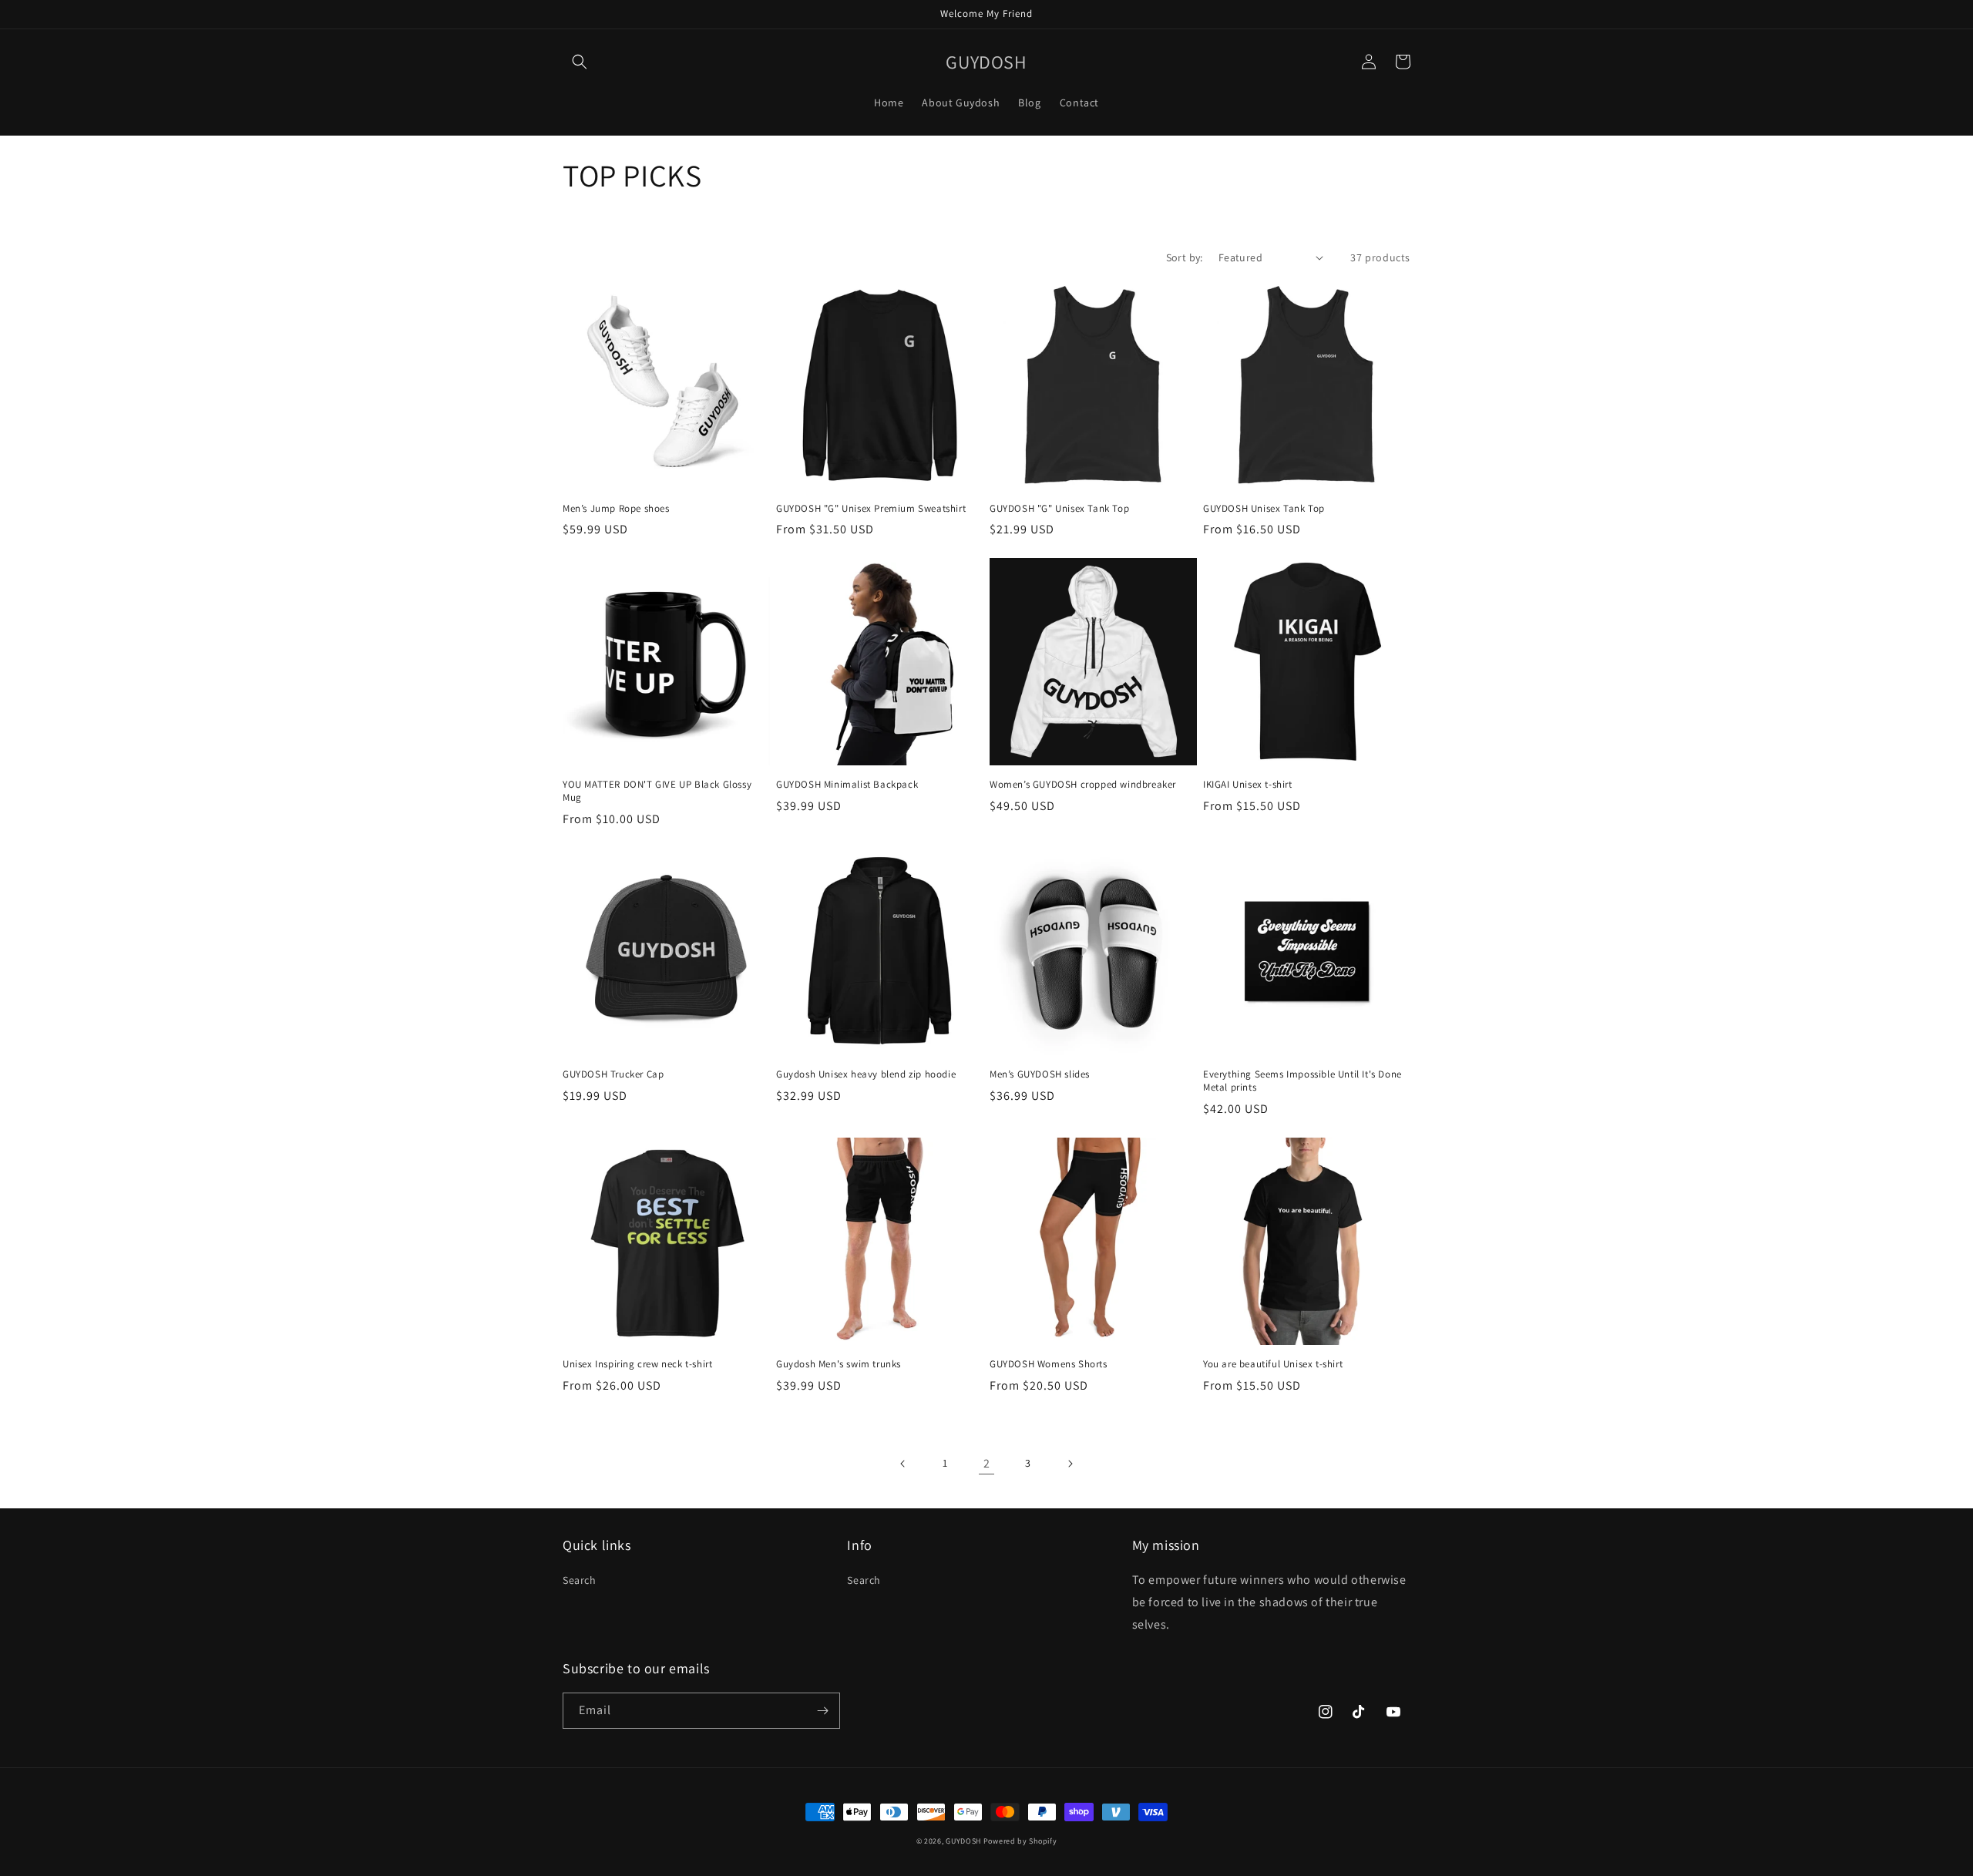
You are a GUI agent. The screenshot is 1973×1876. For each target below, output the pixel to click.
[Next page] (1070, 1464)
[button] (580, 62)
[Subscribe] (822, 1711)
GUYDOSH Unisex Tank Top (1264, 509)
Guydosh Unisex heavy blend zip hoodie (866, 1074)
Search (580, 1580)
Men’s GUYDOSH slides (1040, 1074)
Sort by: (1185, 257)
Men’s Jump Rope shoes (616, 509)
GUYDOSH (963, 1841)
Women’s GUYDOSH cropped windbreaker (1083, 785)
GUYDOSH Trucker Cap (613, 1074)
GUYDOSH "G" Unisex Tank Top (1059, 509)
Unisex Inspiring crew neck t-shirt (637, 1364)
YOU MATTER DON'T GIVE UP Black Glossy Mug (657, 791)
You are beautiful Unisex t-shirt (1273, 1364)
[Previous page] (903, 1464)
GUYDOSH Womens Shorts (1049, 1364)
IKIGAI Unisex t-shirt (1248, 785)
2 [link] (987, 1463)
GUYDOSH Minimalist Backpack (847, 785)
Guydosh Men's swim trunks (839, 1364)
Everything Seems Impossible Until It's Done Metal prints (1302, 1081)
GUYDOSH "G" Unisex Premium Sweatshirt (871, 509)
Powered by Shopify (1020, 1841)
